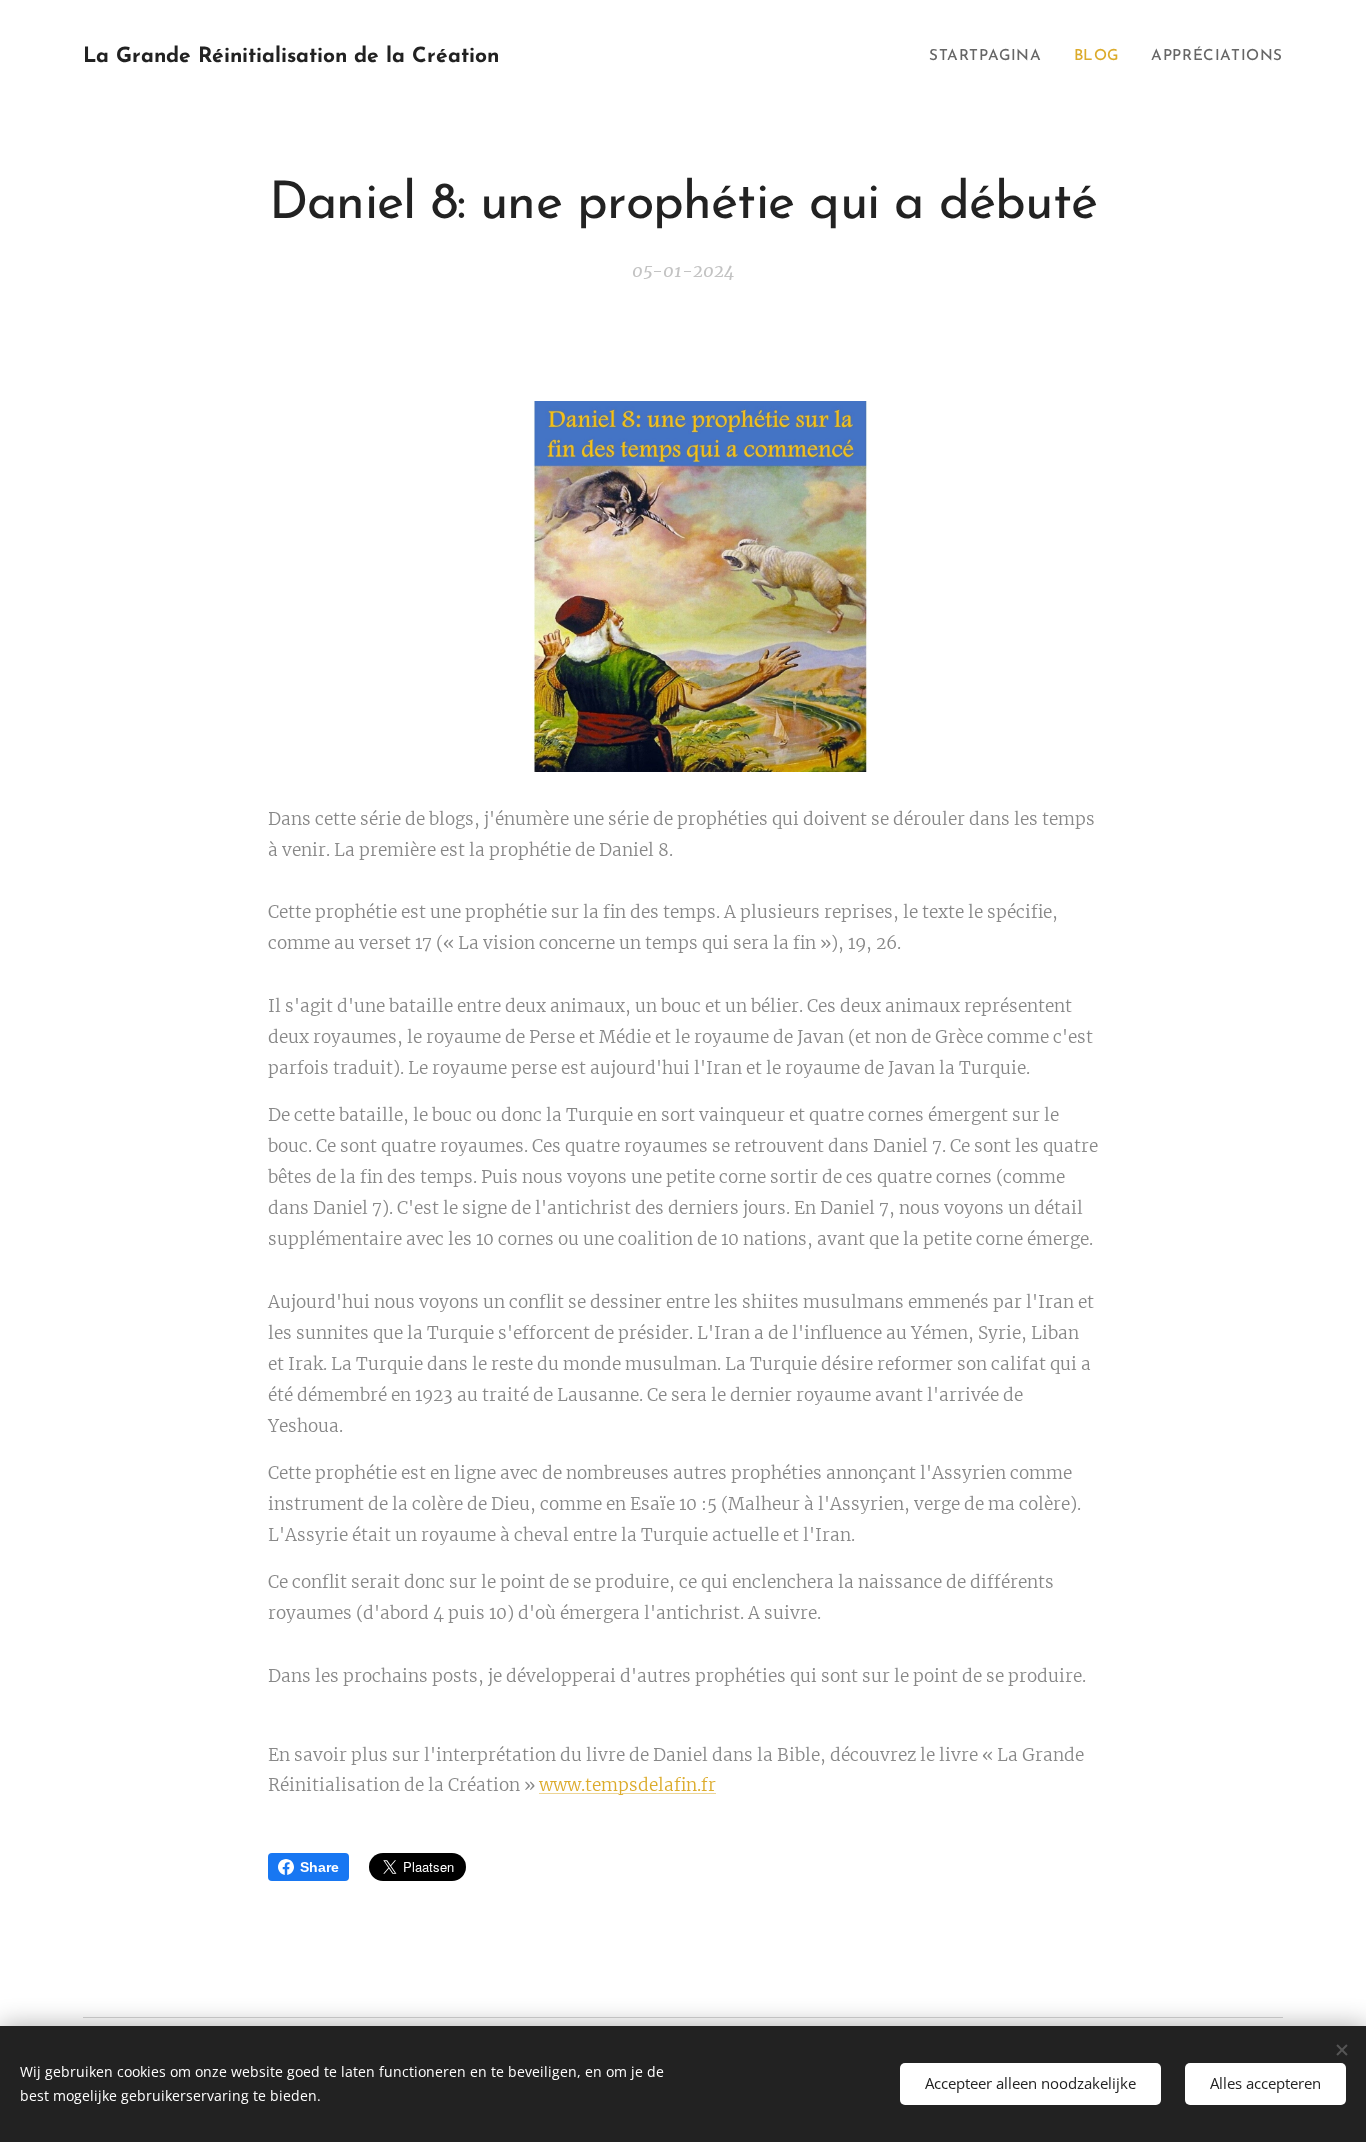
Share (319, 1867)
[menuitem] (991, 57)
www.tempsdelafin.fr (627, 1785)
